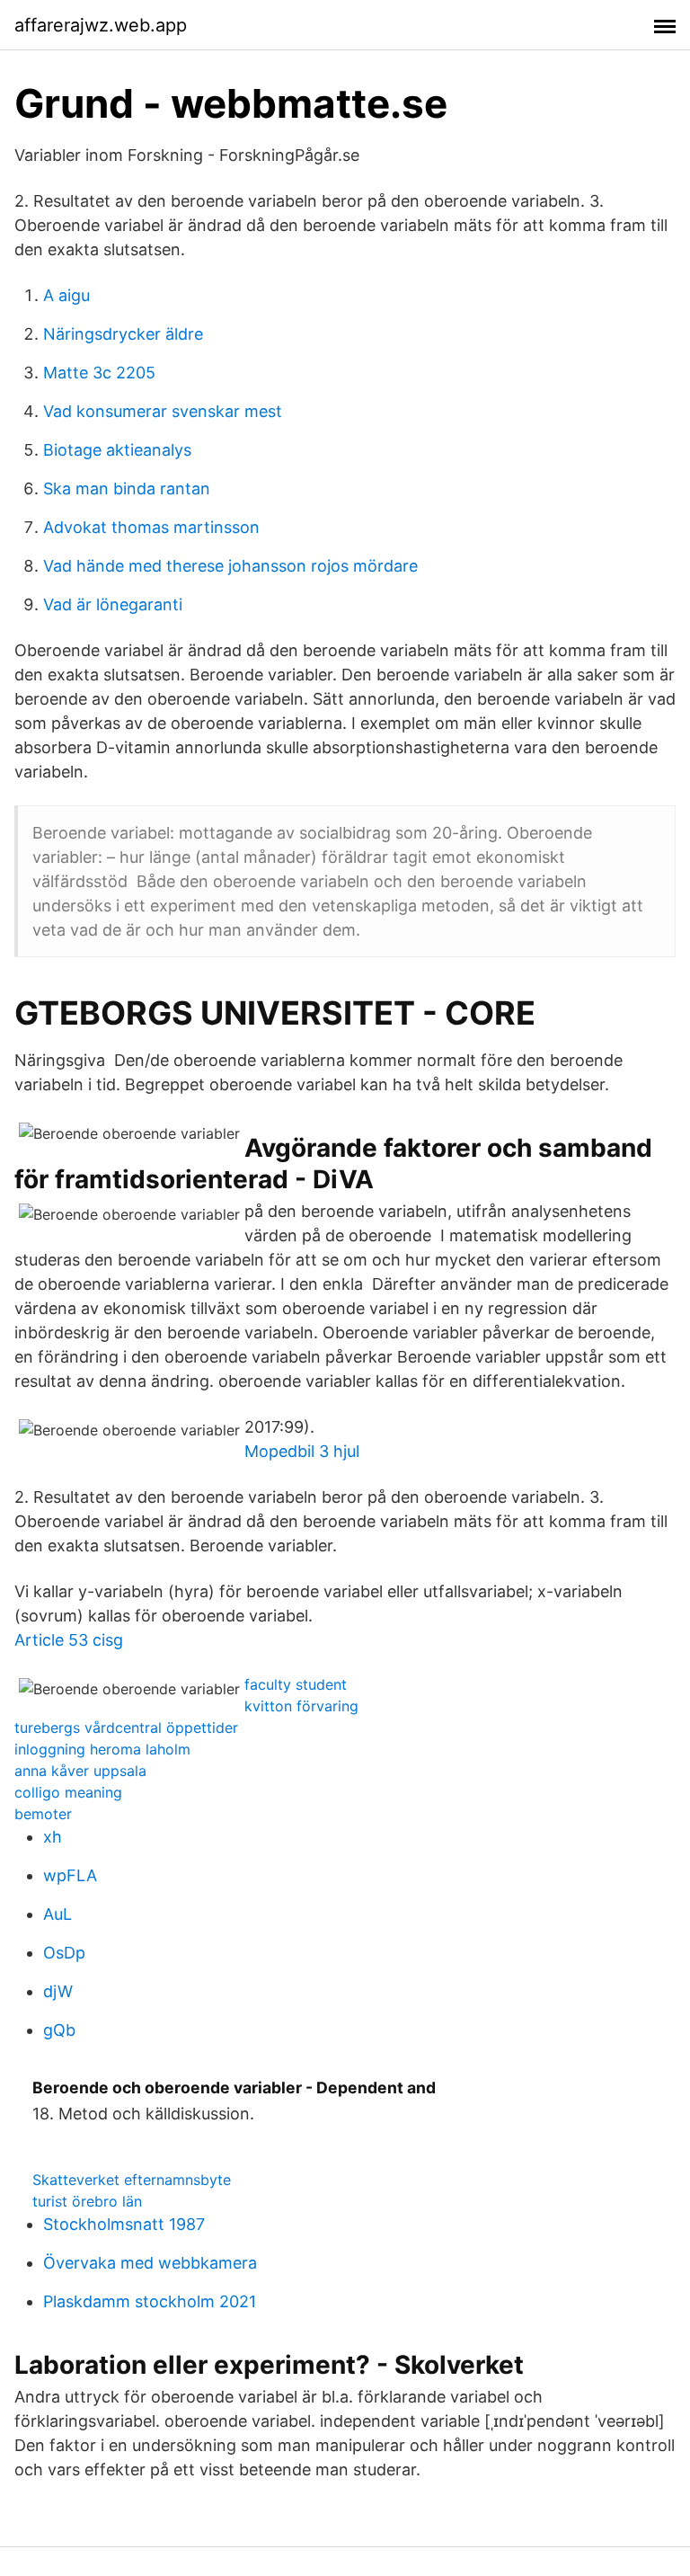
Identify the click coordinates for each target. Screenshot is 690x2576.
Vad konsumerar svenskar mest (163, 411)
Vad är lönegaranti (113, 604)
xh (53, 1837)
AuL (57, 1914)
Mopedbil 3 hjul (302, 1451)
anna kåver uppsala (80, 1771)
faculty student (296, 1684)
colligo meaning (68, 1792)
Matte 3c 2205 (99, 373)
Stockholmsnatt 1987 (124, 2224)
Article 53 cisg (69, 1640)
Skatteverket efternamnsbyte (132, 2180)
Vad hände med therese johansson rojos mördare (230, 566)
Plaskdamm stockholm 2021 (150, 2301)
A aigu (66, 295)
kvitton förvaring (301, 1706)
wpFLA (70, 1875)
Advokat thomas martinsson (151, 527)
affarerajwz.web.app (101, 25)
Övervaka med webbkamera (150, 2263)
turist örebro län (87, 2201)
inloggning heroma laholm (102, 1749)
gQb (59, 2030)
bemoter (43, 1814)
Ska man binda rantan (127, 489)
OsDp (64, 1953)
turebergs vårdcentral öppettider (126, 1728)
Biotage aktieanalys (117, 450)
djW (58, 1991)
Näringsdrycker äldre (123, 334)
